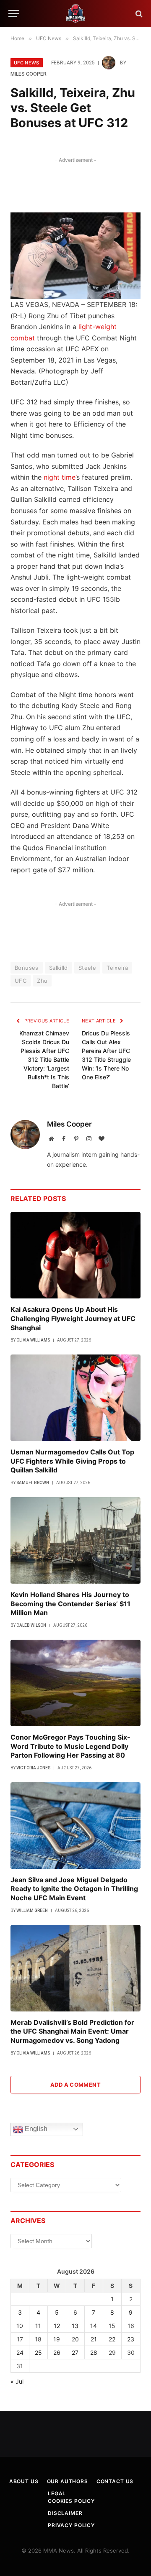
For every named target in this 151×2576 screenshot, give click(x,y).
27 (75, 2352)
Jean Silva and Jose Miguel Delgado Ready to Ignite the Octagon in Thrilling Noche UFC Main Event (74, 1889)
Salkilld (59, 968)
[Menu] (14, 14)
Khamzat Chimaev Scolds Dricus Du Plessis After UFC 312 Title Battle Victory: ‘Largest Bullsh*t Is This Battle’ (44, 1059)
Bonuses (27, 968)
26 (57, 2352)
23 (131, 2339)
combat (23, 338)
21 (94, 2339)
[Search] (138, 14)
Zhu (42, 981)
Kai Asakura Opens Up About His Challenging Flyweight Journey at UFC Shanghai (73, 1319)
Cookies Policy (71, 2501)
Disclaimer (65, 2513)
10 (20, 2326)
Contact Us (115, 2481)
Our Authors (68, 2481)
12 (57, 2326)
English (35, 2129)
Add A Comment (75, 2085)
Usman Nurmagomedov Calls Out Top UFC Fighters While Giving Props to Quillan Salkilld (72, 1461)
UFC (21, 981)
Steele (87, 968)
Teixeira (117, 968)
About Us (24, 2481)
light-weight (98, 327)
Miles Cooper (29, 74)
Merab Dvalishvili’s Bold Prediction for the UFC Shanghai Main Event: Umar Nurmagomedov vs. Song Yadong (72, 2032)
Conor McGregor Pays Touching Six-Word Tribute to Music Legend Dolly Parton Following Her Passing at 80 (70, 1746)
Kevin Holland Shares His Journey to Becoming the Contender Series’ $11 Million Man (70, 1604)
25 (38, 2352)
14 (94, 2326)
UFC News (27, 63)
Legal (57, 2493)
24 (20, 2352)
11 (38, 2326)
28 (94, 2352)
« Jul (17, 2381)
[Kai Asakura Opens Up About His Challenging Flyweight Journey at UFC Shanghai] (75, 1255)
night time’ (60, 477)
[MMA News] (75, 14)
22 (112, 2339)
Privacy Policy (71, 2525)
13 (75, 2326)
